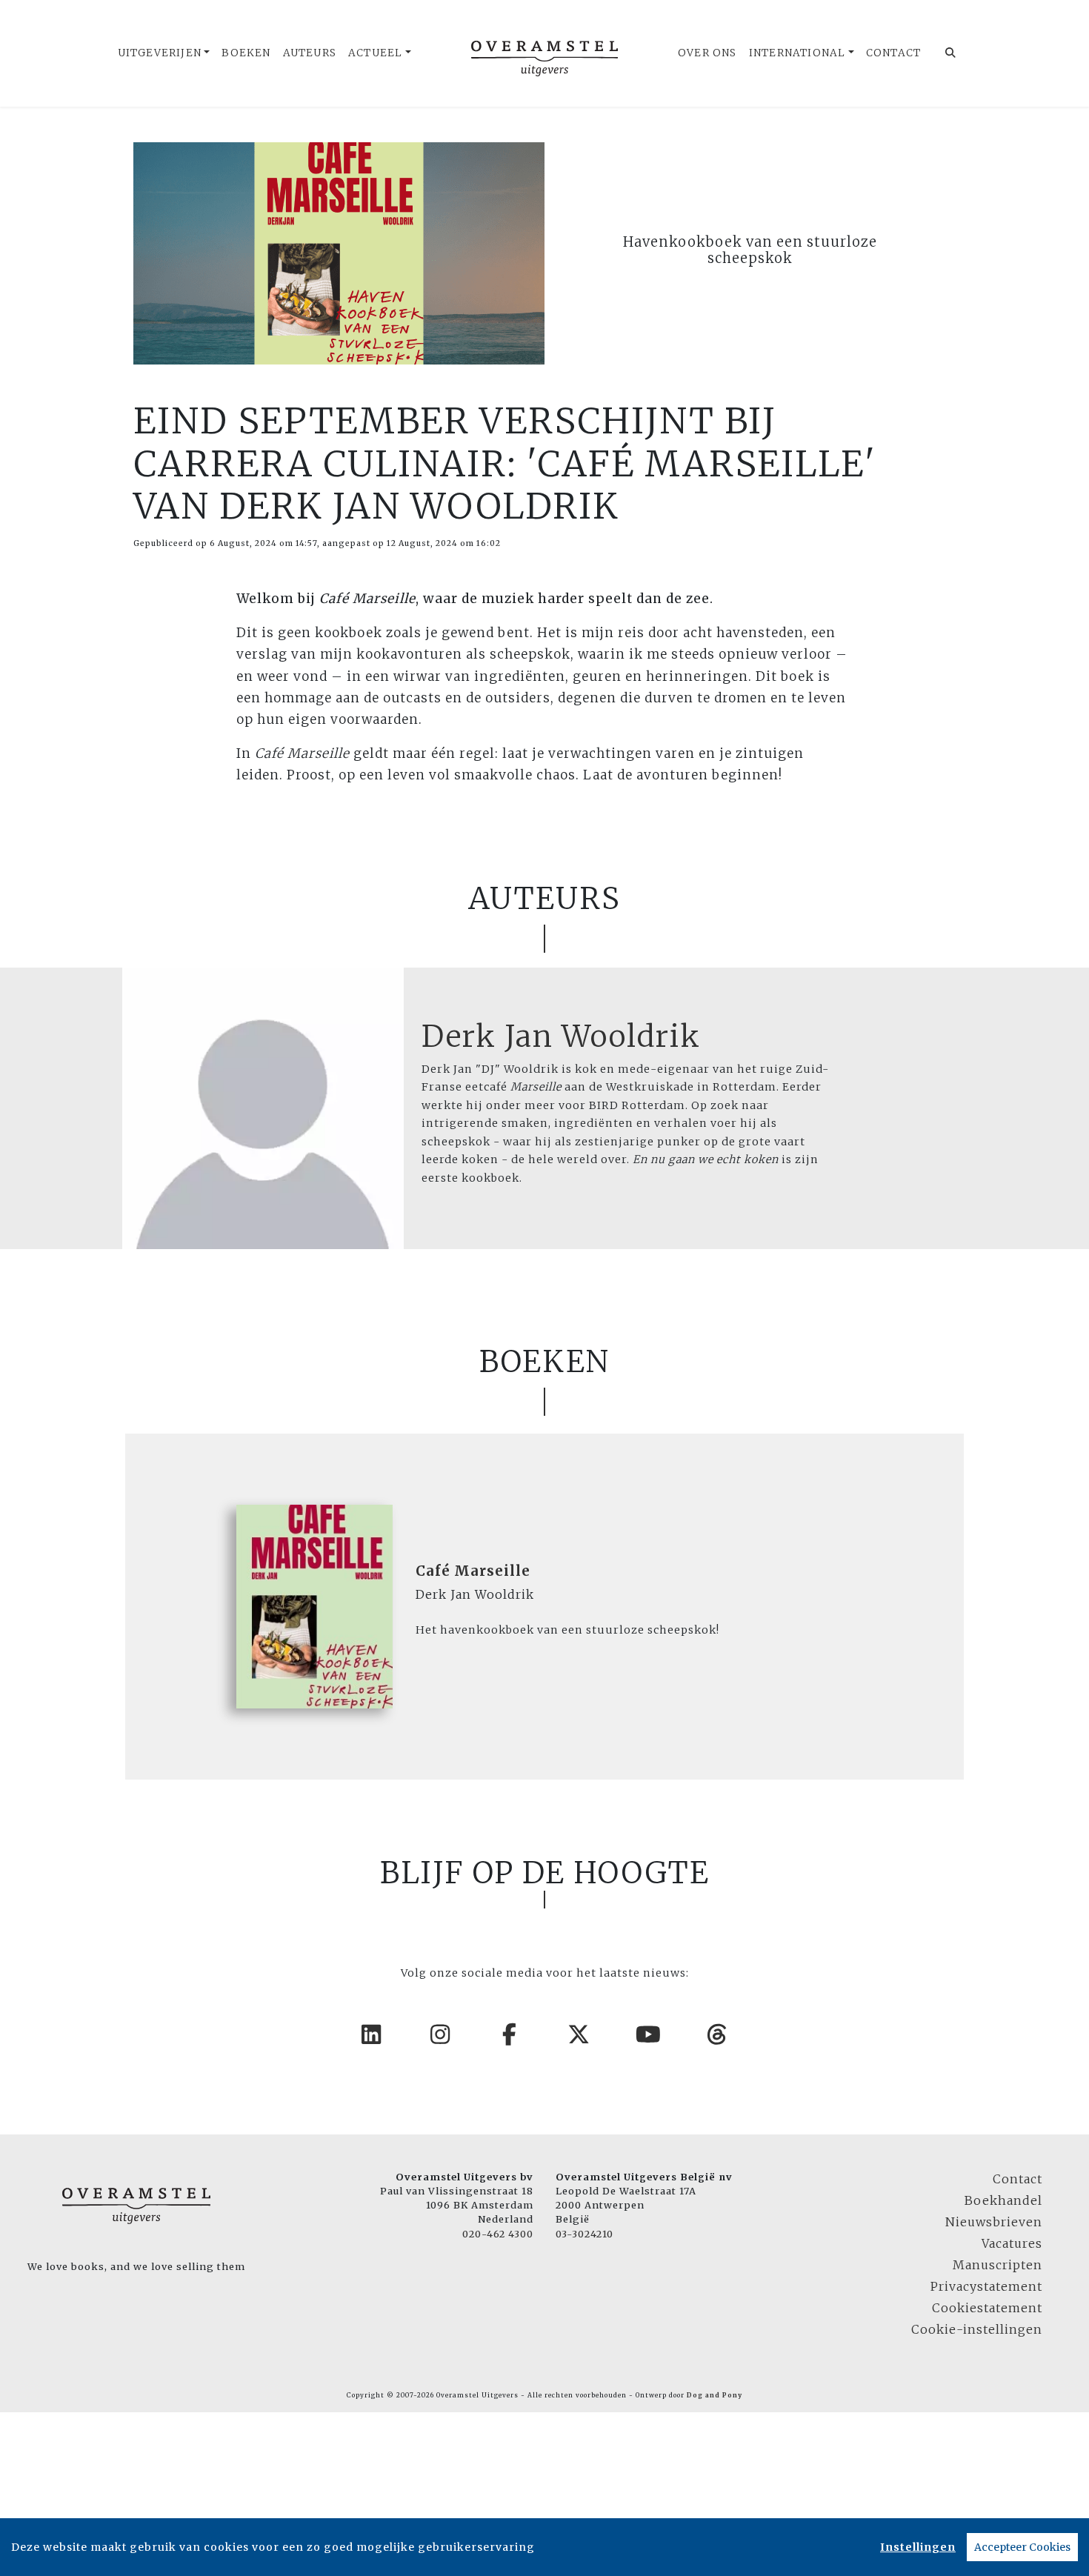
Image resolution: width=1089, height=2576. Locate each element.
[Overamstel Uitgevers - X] (579, 2034)
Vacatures (1012, 2243)
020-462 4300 (498, 2234)
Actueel (375, 53)
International (797, 53)
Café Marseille (473, 1571)
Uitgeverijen (160, 53)
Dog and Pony (715, 2395)
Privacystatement (986, 2286)
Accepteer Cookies (1022, 2547)
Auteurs (310, 53)
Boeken (246, 53)
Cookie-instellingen (977, 2329)
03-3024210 (585, 2234)
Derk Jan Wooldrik (561, 1036)
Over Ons (707, 53)
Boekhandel (1003, 2200)
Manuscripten (998, 2265)
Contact (893, 53)
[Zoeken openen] (951, 53)
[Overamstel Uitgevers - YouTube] (649, 2034)
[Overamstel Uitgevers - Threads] (718, 2034)
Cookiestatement (987, 2308)
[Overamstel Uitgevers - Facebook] (510, 2034)
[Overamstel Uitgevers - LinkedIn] (372, 2034)
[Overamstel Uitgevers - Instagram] (441, 2034)
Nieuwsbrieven (994, 2222)
